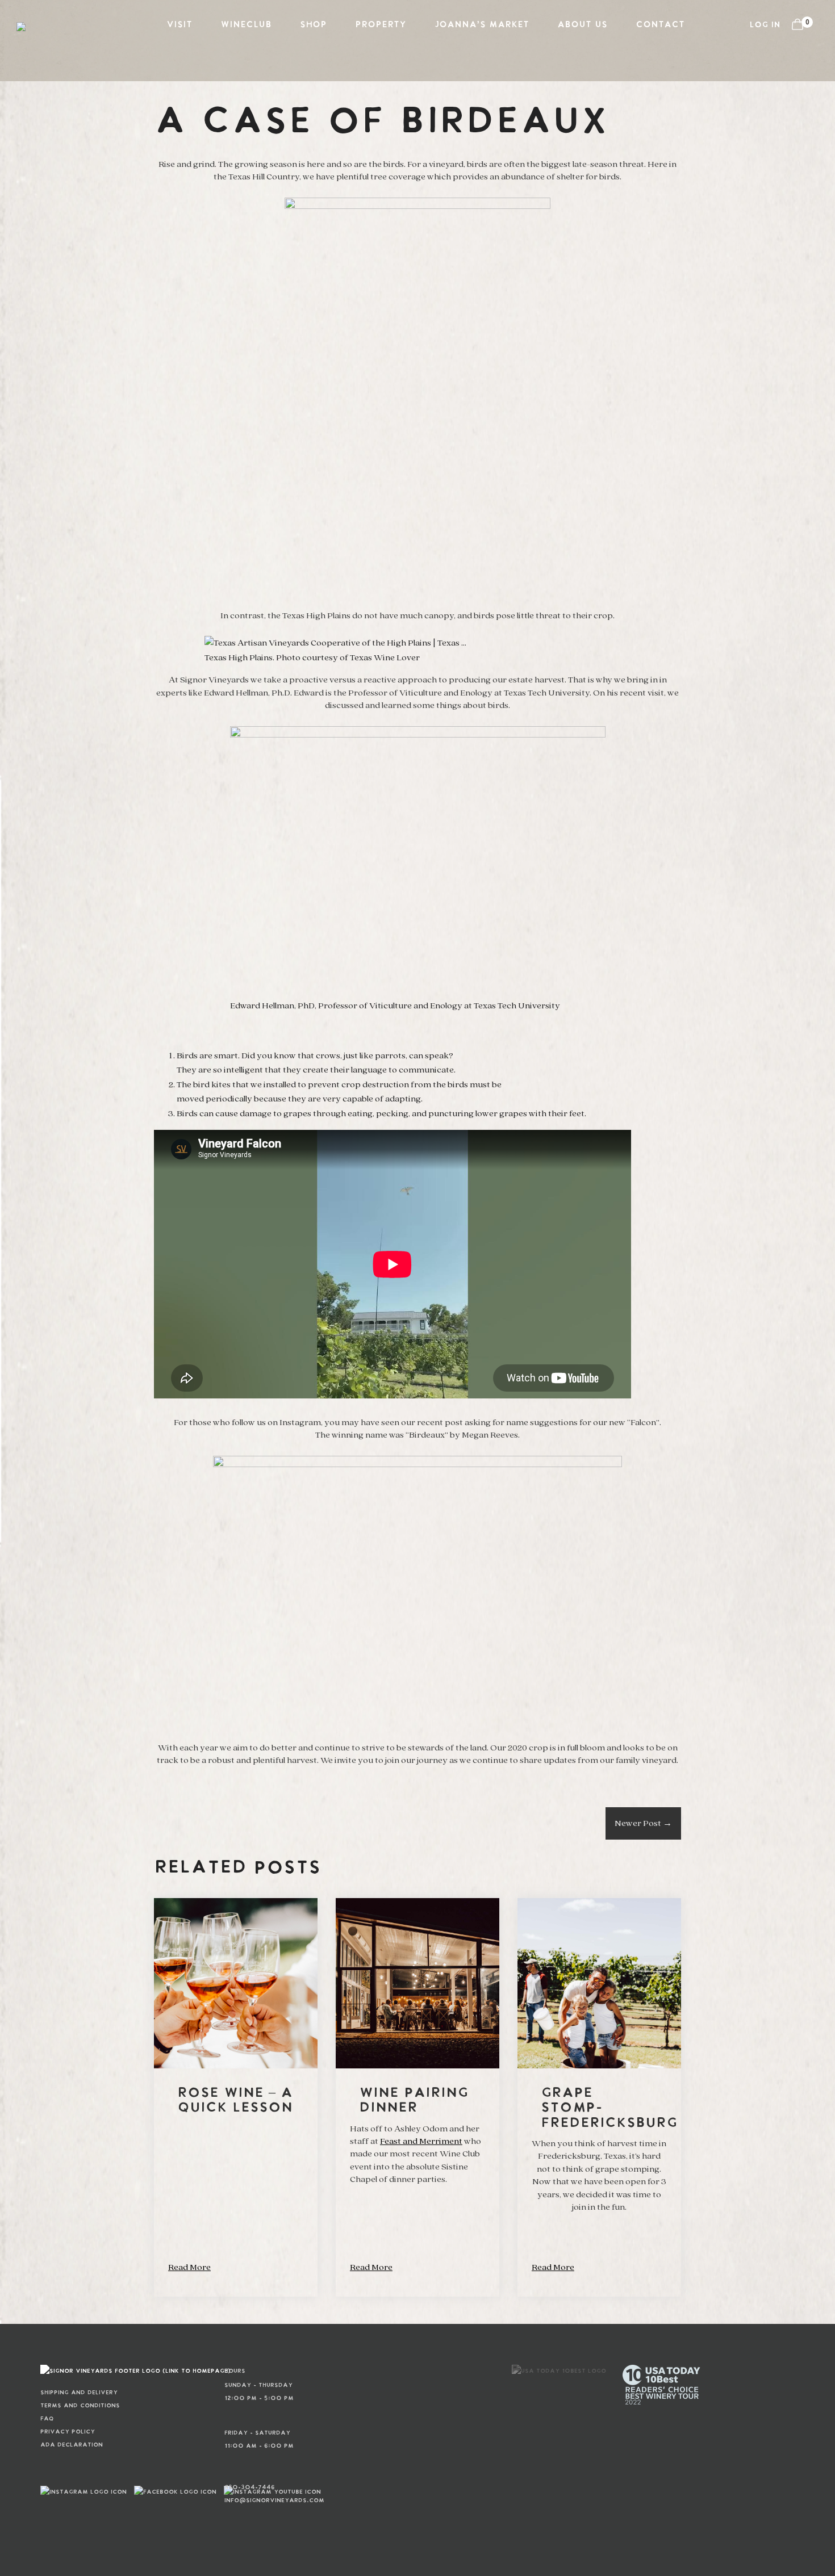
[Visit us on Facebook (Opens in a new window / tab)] (175, 2492)
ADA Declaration (72, 2445)
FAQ (47, 2419)
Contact (660, 25)
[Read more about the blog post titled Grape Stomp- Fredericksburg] (599, 2097)
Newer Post (643, 1823)
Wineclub (246, 25)
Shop (313, 25)
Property (381, 25)
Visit (179, 25)
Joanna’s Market (482, 25)
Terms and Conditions (80, 2406)
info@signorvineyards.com (242, 2500)
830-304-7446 (242, 2487)
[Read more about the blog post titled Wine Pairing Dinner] (417, 2097)
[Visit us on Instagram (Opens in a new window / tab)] (83, 2492)
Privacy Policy (68, 2432)
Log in (765, 25)
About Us (582, 25)
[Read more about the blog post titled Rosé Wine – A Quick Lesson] (236, 2097)
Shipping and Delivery (79, 2393)
